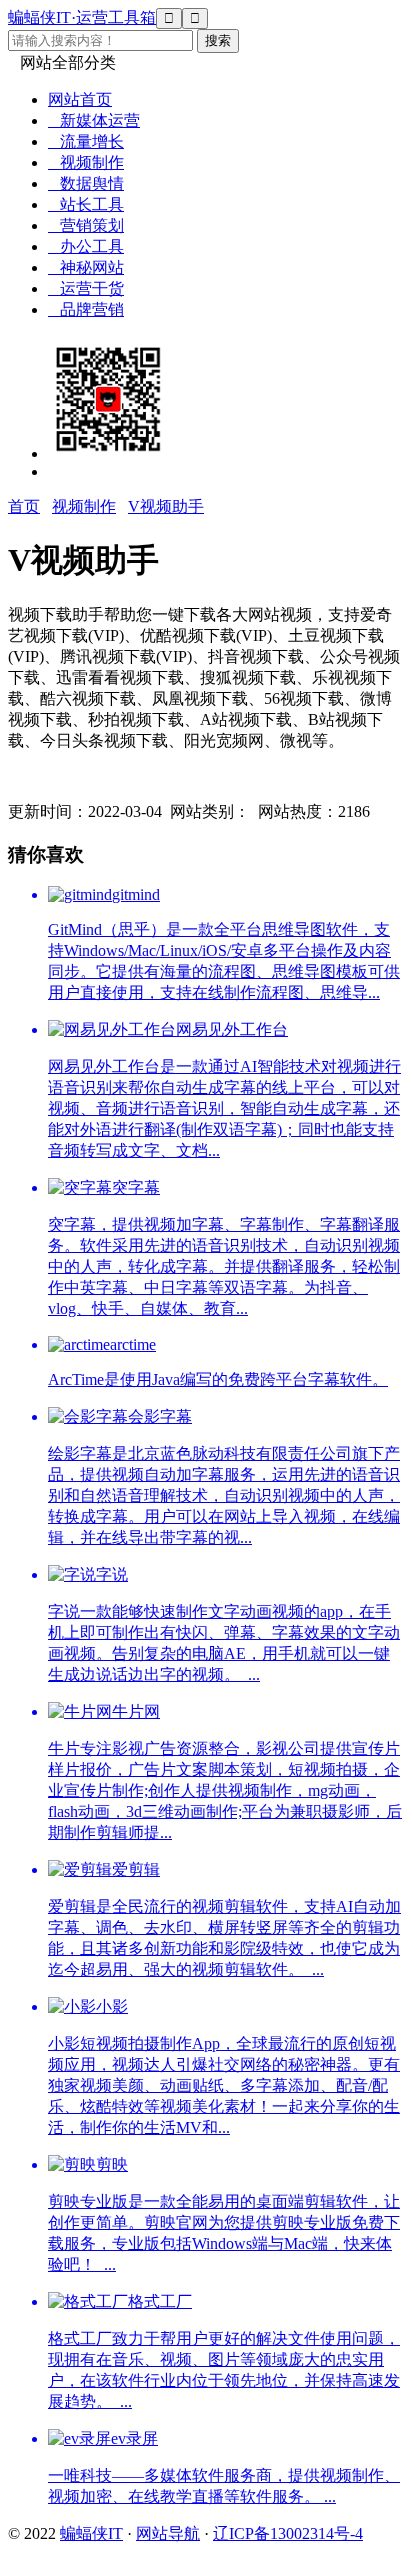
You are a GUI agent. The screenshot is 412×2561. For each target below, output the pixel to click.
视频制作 (86, 162)
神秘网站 (86, 267)
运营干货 (86, 288)
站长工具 (86, 204)
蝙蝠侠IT (91, 2533)
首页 (24, 506)
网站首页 (80, 99)
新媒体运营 (94, 120)
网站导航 (168, 2533)
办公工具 (86, 246)
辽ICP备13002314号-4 (288, 2533)
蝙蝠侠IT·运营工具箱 (82, 17)
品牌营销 (86, 309)
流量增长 (86, 141)
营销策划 (86, 225)
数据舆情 (86, 183)
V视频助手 (166, 506)
